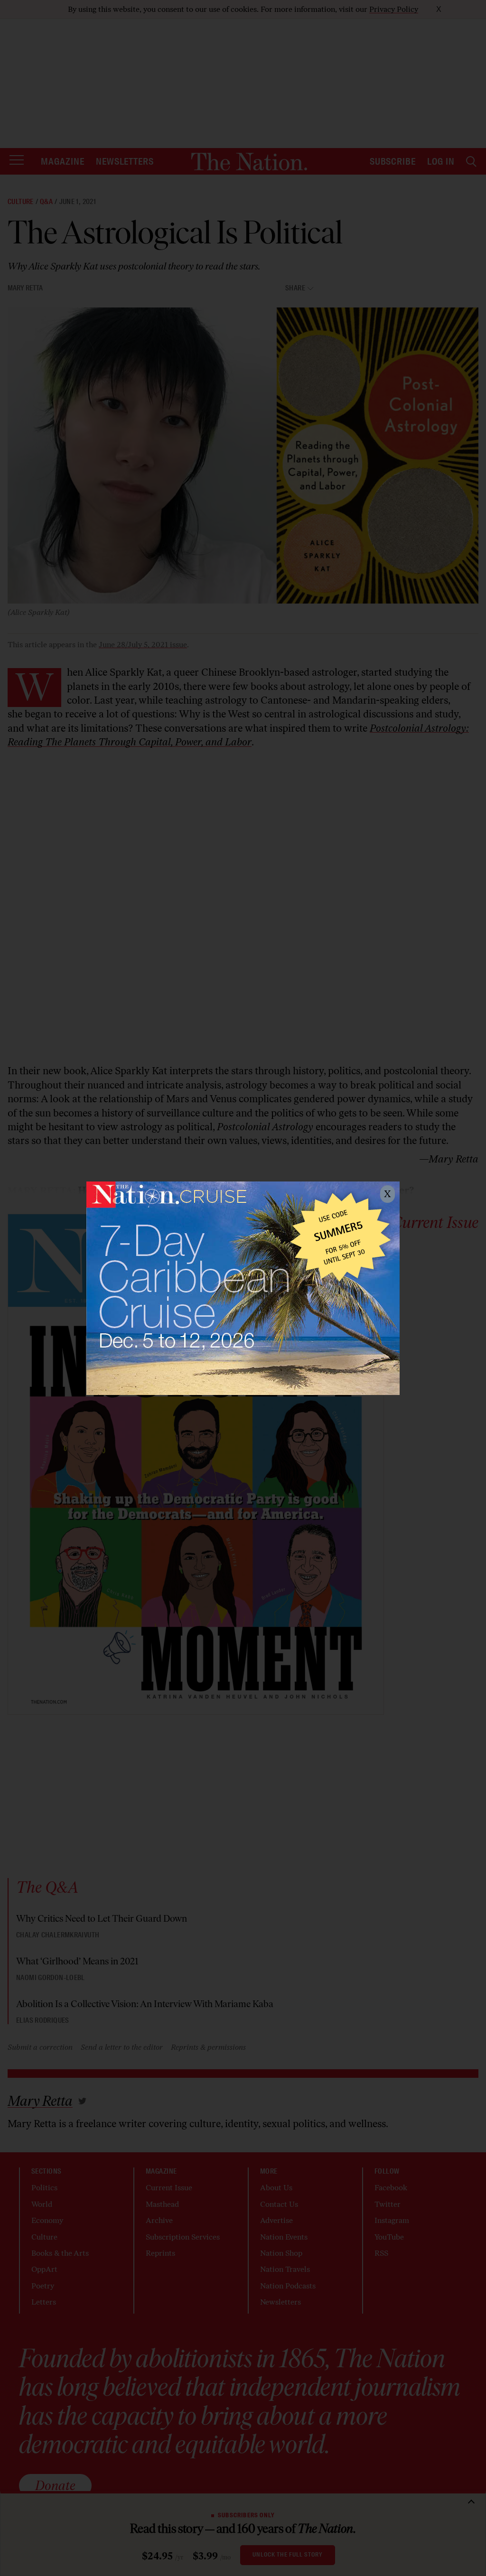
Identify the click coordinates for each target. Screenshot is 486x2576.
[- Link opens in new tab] (243, 1288)
